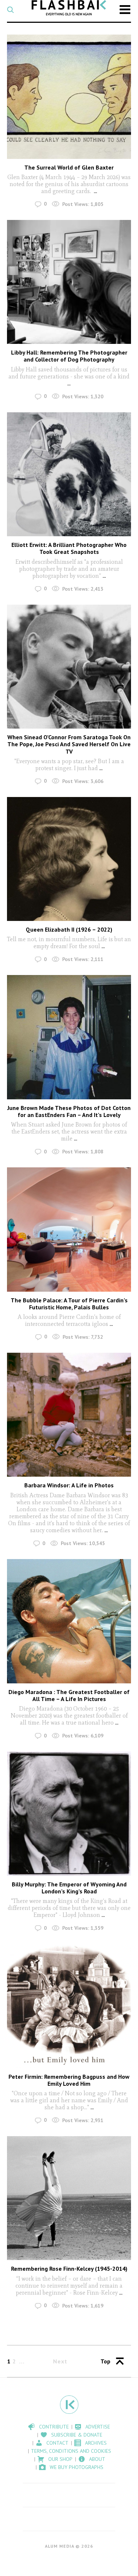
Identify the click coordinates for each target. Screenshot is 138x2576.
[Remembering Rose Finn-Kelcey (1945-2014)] (69, 2198)
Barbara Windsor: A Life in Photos (69, 1485)
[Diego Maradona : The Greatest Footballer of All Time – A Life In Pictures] (69, 1621)
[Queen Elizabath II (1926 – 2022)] (69, 859)
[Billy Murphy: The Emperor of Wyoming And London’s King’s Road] (69, 1814)
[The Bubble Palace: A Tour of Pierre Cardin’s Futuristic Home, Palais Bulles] (69, 1230)
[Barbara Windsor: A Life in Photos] (69, 1415)
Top (105, 2361)
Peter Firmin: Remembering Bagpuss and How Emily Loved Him (69, 2080)
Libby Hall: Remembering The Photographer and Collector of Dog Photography (69, 356)
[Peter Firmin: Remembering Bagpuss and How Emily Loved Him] (69, 2006)
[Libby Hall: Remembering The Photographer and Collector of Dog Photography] (69, 282)
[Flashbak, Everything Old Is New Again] (69, 8)
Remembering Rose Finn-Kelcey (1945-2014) (69, 2269)
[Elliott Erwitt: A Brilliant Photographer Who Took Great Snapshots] (69, 474)
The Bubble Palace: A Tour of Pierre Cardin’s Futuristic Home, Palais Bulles (69, 1304)
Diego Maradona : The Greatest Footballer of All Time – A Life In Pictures (69, 1695)
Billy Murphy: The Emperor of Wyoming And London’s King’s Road (69, 1888)
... (95, 191)
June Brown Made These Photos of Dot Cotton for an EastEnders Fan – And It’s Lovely (69, 1111)
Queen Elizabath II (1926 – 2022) (69, 929)
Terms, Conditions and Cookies (71, 2451)
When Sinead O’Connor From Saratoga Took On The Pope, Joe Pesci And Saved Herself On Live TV (69, 744)
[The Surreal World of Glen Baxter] (69, 97)
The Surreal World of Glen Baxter (69, 167)
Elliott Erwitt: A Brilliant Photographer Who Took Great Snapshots (69, 548)
